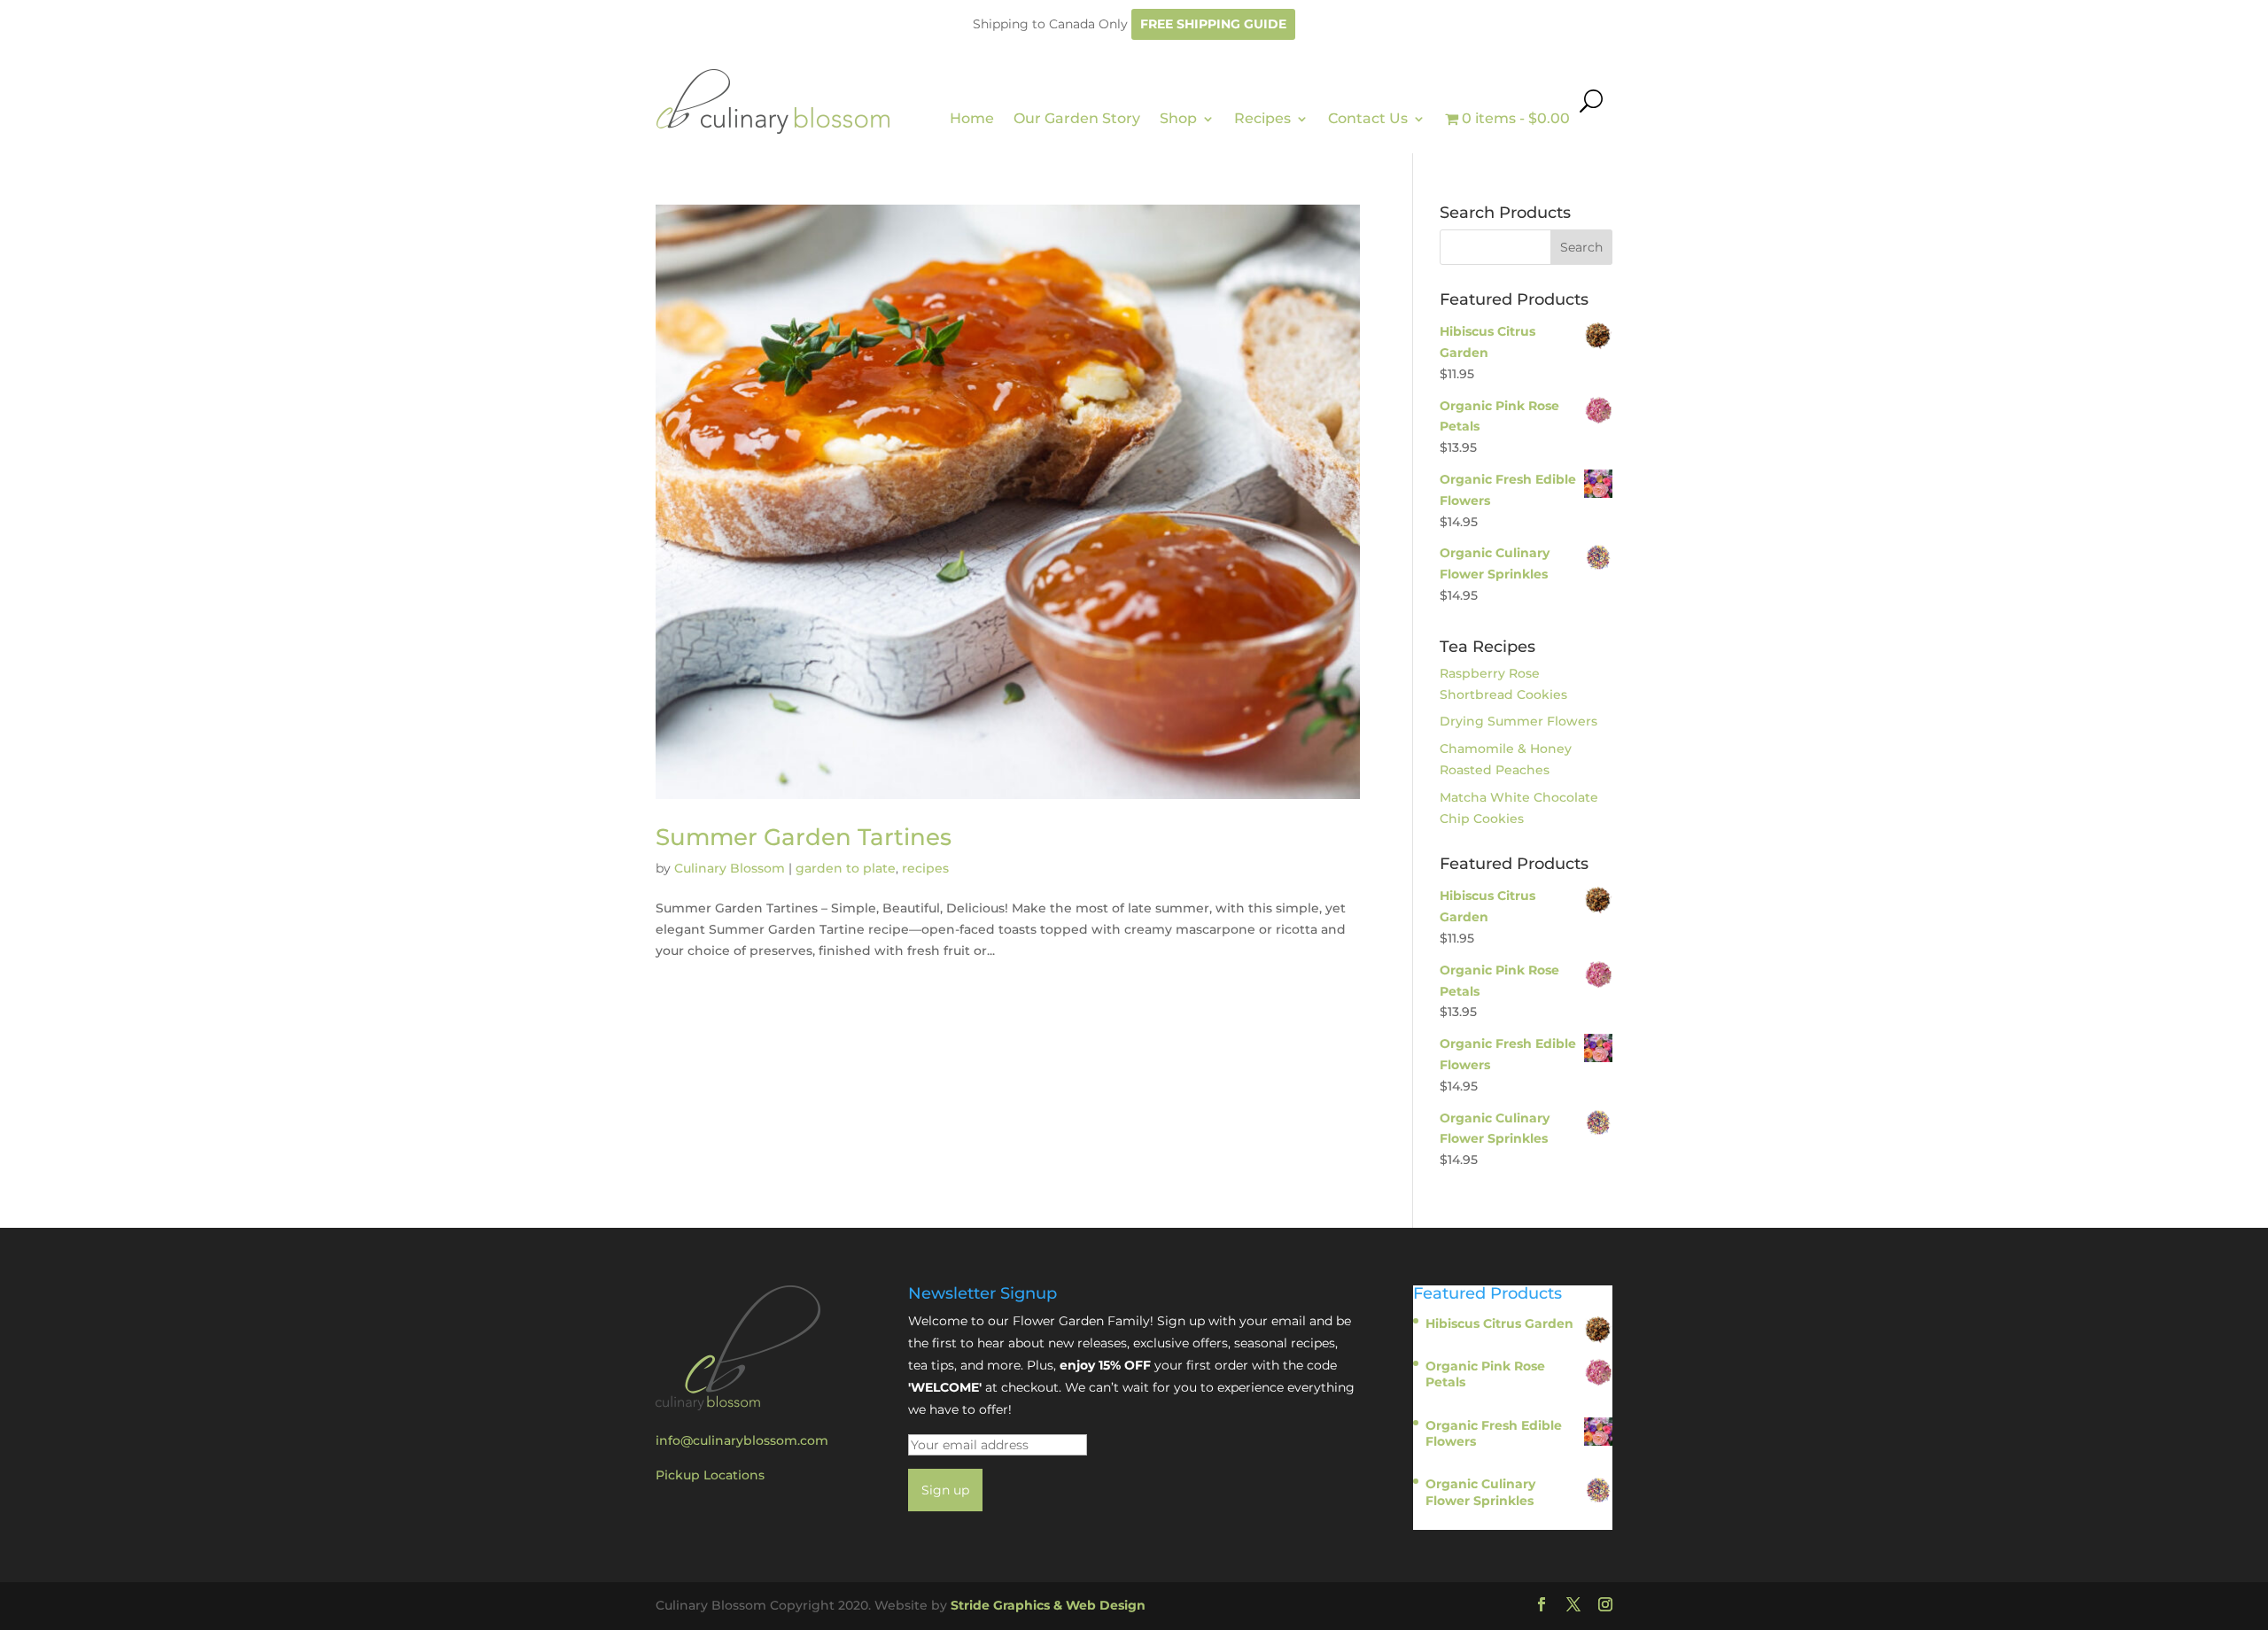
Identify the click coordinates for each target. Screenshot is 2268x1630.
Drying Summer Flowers (1518, 721)
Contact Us (1368, 118)
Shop (1178, 118)
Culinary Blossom (730, 868)
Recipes (1262, 118)
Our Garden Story (1077, 118)
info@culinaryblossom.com (742, 1440)
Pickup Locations (710, 1475)
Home (972, 118)
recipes (925, 868)
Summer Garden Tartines (804, 837)
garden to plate (846, 868)
